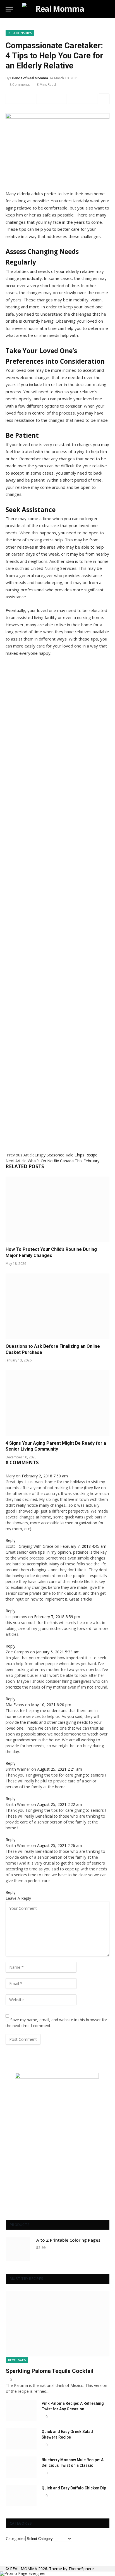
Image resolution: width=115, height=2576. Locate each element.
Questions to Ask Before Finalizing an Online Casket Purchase (53, 1349)
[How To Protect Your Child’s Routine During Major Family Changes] (57, 1209)
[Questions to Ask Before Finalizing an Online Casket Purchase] (57, 1306)
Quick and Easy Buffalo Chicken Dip (74, 2488)
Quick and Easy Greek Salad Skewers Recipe (67, 2434)
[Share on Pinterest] (83, 99)
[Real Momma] (57, 9)
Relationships (20, 33)
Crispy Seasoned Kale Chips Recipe (66, 1155)
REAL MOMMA (24, 2569)
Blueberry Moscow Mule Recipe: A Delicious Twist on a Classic (73, 2463)
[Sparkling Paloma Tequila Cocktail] (58, 2324)
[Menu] (9, 9)
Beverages (17, 2360)
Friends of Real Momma (29, 78)
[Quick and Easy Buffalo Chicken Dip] (21, 2495)
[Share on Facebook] (20, 99)
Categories (16, 2538)
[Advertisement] (57, 901)
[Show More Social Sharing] (104, 99)
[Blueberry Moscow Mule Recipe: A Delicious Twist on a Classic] (21, 2467)
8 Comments (20, 84)
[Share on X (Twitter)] (51, 99)
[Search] (107, 9)
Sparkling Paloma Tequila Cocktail (50, 2371)
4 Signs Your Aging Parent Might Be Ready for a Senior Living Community (56, 1446)
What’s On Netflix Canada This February (64, 1161)
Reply (11, 1540)
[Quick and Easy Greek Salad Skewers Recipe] (21, 2439)
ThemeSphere (81, 2569)
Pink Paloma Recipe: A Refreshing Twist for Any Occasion (73, 2406)
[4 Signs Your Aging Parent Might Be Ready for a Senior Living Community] (57, 1403)
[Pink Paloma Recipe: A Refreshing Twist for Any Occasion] (21, 2411)
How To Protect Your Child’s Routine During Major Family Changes (51, 1252)
